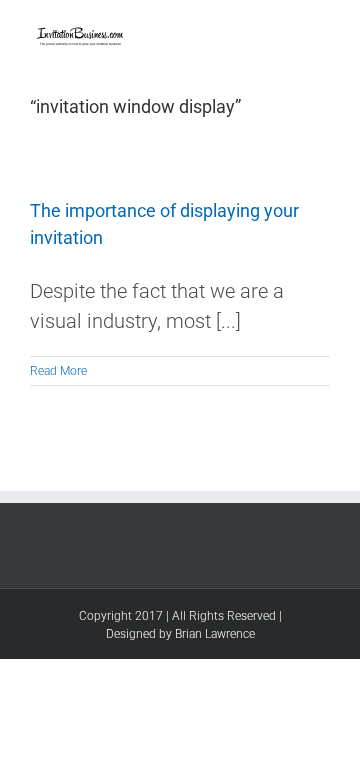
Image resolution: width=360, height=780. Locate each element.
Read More (58, 371)
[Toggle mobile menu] (322, 30)
